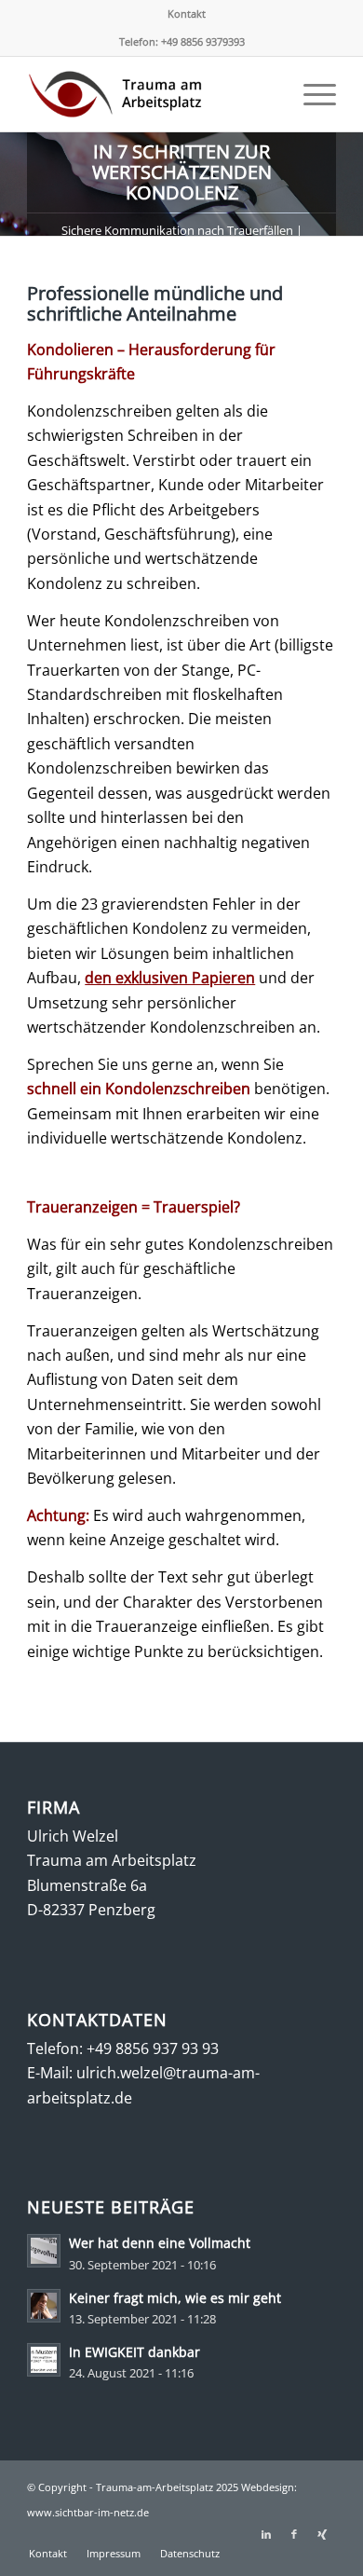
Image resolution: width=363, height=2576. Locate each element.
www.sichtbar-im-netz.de (88, 2512)
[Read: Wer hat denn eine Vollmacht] (44, 2251)
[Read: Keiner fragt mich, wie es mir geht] (44, 2306)
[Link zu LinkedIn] (266, 2534)
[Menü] (310, 94)
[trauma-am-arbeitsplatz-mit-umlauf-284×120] (150, 94)
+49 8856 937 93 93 (153, 2048)
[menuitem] (187, 14)
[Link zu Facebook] (294, 2534)
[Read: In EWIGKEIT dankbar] (44, 2360)
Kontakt (187, 14)
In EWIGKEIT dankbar (134, 2352)
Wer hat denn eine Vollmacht (160, 2243)
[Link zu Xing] (322, 2534)
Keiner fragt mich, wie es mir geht (175, 2298)
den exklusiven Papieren (170, 978)
